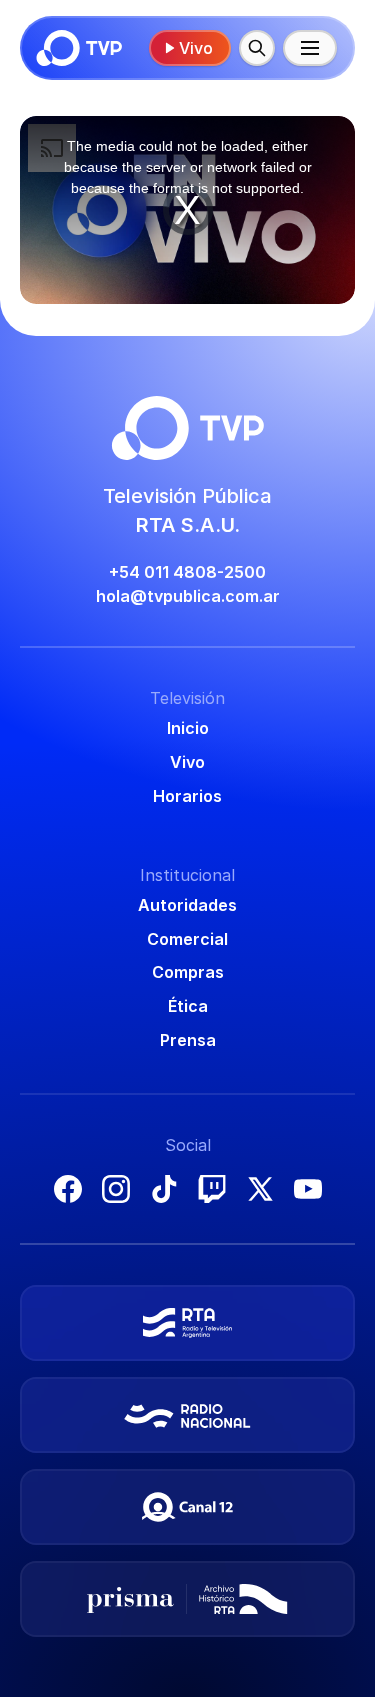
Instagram (116, 1189)
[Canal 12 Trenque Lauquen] (187, 1507)
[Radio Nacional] (187, 1415)
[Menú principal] (310, 48)
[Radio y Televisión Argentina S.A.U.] (187, 1323)
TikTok (164, 1189)
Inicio (188, 728)
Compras (188, 972)
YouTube (308, 1189)
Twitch (212, 1189)
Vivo (196, 48)
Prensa (188, 1040)
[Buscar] (257, 48)
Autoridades (187, 905)
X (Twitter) (260, 1189)
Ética (188, 1006)
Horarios (187, 796)
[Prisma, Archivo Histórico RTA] (187, 1599)
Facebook (68, 1189)
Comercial (187, 939)
